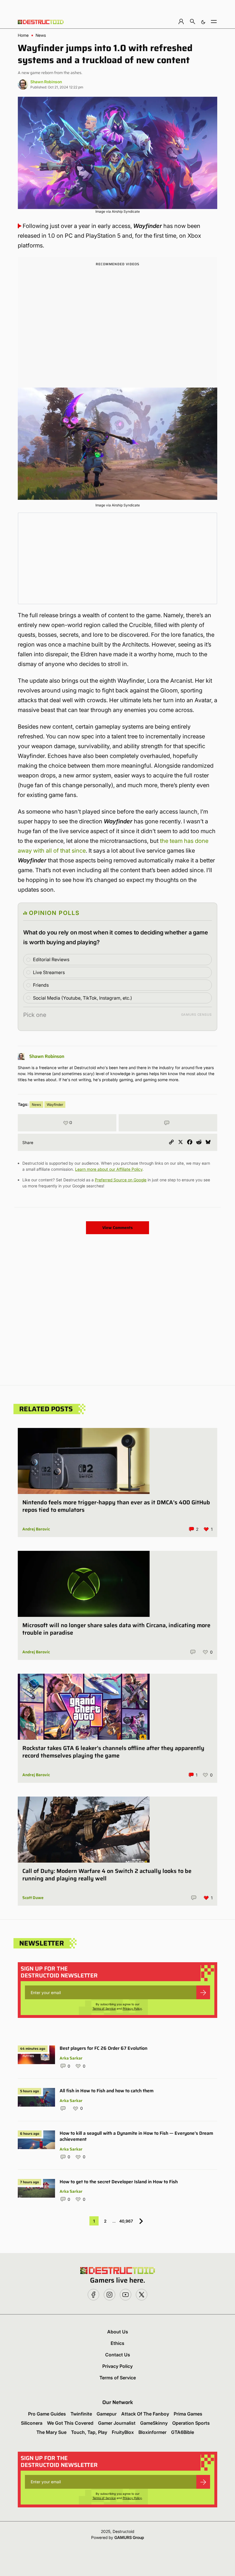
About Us (118, 2332)
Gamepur (107, 2414)
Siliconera (32, 2423)
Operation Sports (191, 2423)
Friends (41, 985)
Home (23, 35)
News (41, 35)
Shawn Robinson (46, 82)
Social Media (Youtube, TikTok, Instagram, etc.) (83, 998)
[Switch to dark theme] (203, 21)
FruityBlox (123, 2432)
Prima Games (188, 2414)
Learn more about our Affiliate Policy (109, 1169)
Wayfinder (55, 1105)
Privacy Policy (132, 2008)
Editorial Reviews (51, 959)
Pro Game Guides (47, 2414)
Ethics (117, 2343)
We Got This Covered (70, 2423)
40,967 (126, 2221)
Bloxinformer (152, 2432)
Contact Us (118, 2355)
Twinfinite (81, 2414)
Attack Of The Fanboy (145, 2414)
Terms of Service (104, 2008)
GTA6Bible (183, 2432)
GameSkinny (154, 2423)
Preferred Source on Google (121, 1180)
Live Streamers (49, 972)
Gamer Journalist (117, 2423)
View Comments (117, 1228)
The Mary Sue (51, 2432)
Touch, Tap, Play (89, 2432)
